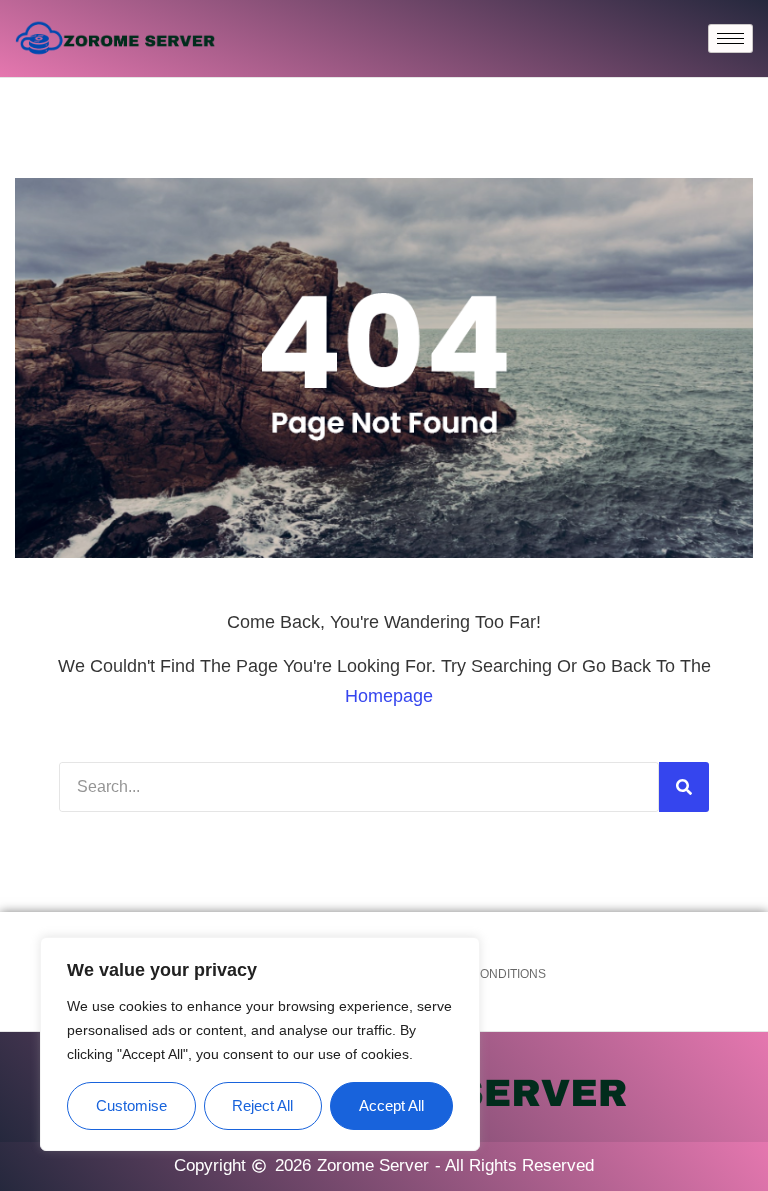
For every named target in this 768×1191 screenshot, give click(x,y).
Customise (131, 1105)
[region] (260, 1044)
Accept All (391, 1105)
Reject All (262, 1105)
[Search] (684, 787)
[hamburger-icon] (730, 38)
